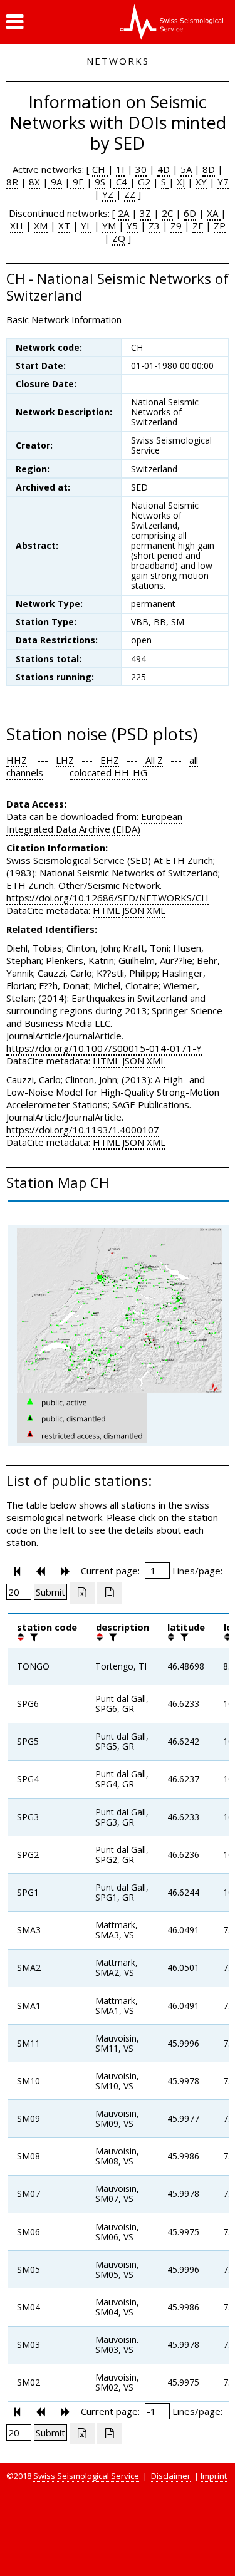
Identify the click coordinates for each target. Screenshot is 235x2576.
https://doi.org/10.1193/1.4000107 (83, 1130)
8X (34, 182)
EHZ (110, 760)
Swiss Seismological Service (86, 2476)
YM (109, 226)
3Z (145, 213)
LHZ (65, 760)
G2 (144, 182)
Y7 (223, 182)
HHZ (17, 760)
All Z (153, 760)
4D (164, 169)
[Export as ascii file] (110, 1593)
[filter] (33, 1637)
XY (201, 182)
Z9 (176, 226)
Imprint (214, 2476)
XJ (181, 182)
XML (156, 910)
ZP (220, 226)
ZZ (130, 194)
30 (141, 169)
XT (64, 226)
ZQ (119, 238)
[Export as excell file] (82, 1593)
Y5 (132, 226)
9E (77, 182)
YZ (109, 194)
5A (186, 169)
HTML (106, 910)
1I (120, 169)
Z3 (154, 226)
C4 (122, 182)
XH (17, 226)
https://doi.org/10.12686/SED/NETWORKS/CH (107, 898)
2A (123, 213)
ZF (198, 226)
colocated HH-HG (108, 772)
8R (12, 182)
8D (209, 169)
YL (86, 226)
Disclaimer (171, 2476)
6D (190, 213)
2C (167, 213)
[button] (15, 22)
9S (100, 182)
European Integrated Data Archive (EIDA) (94, 823)
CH (100, 169)
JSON (133, 910)
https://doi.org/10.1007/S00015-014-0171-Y (104, 1048)
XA (214, 213)
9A (55, 182)
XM (41, 226)
